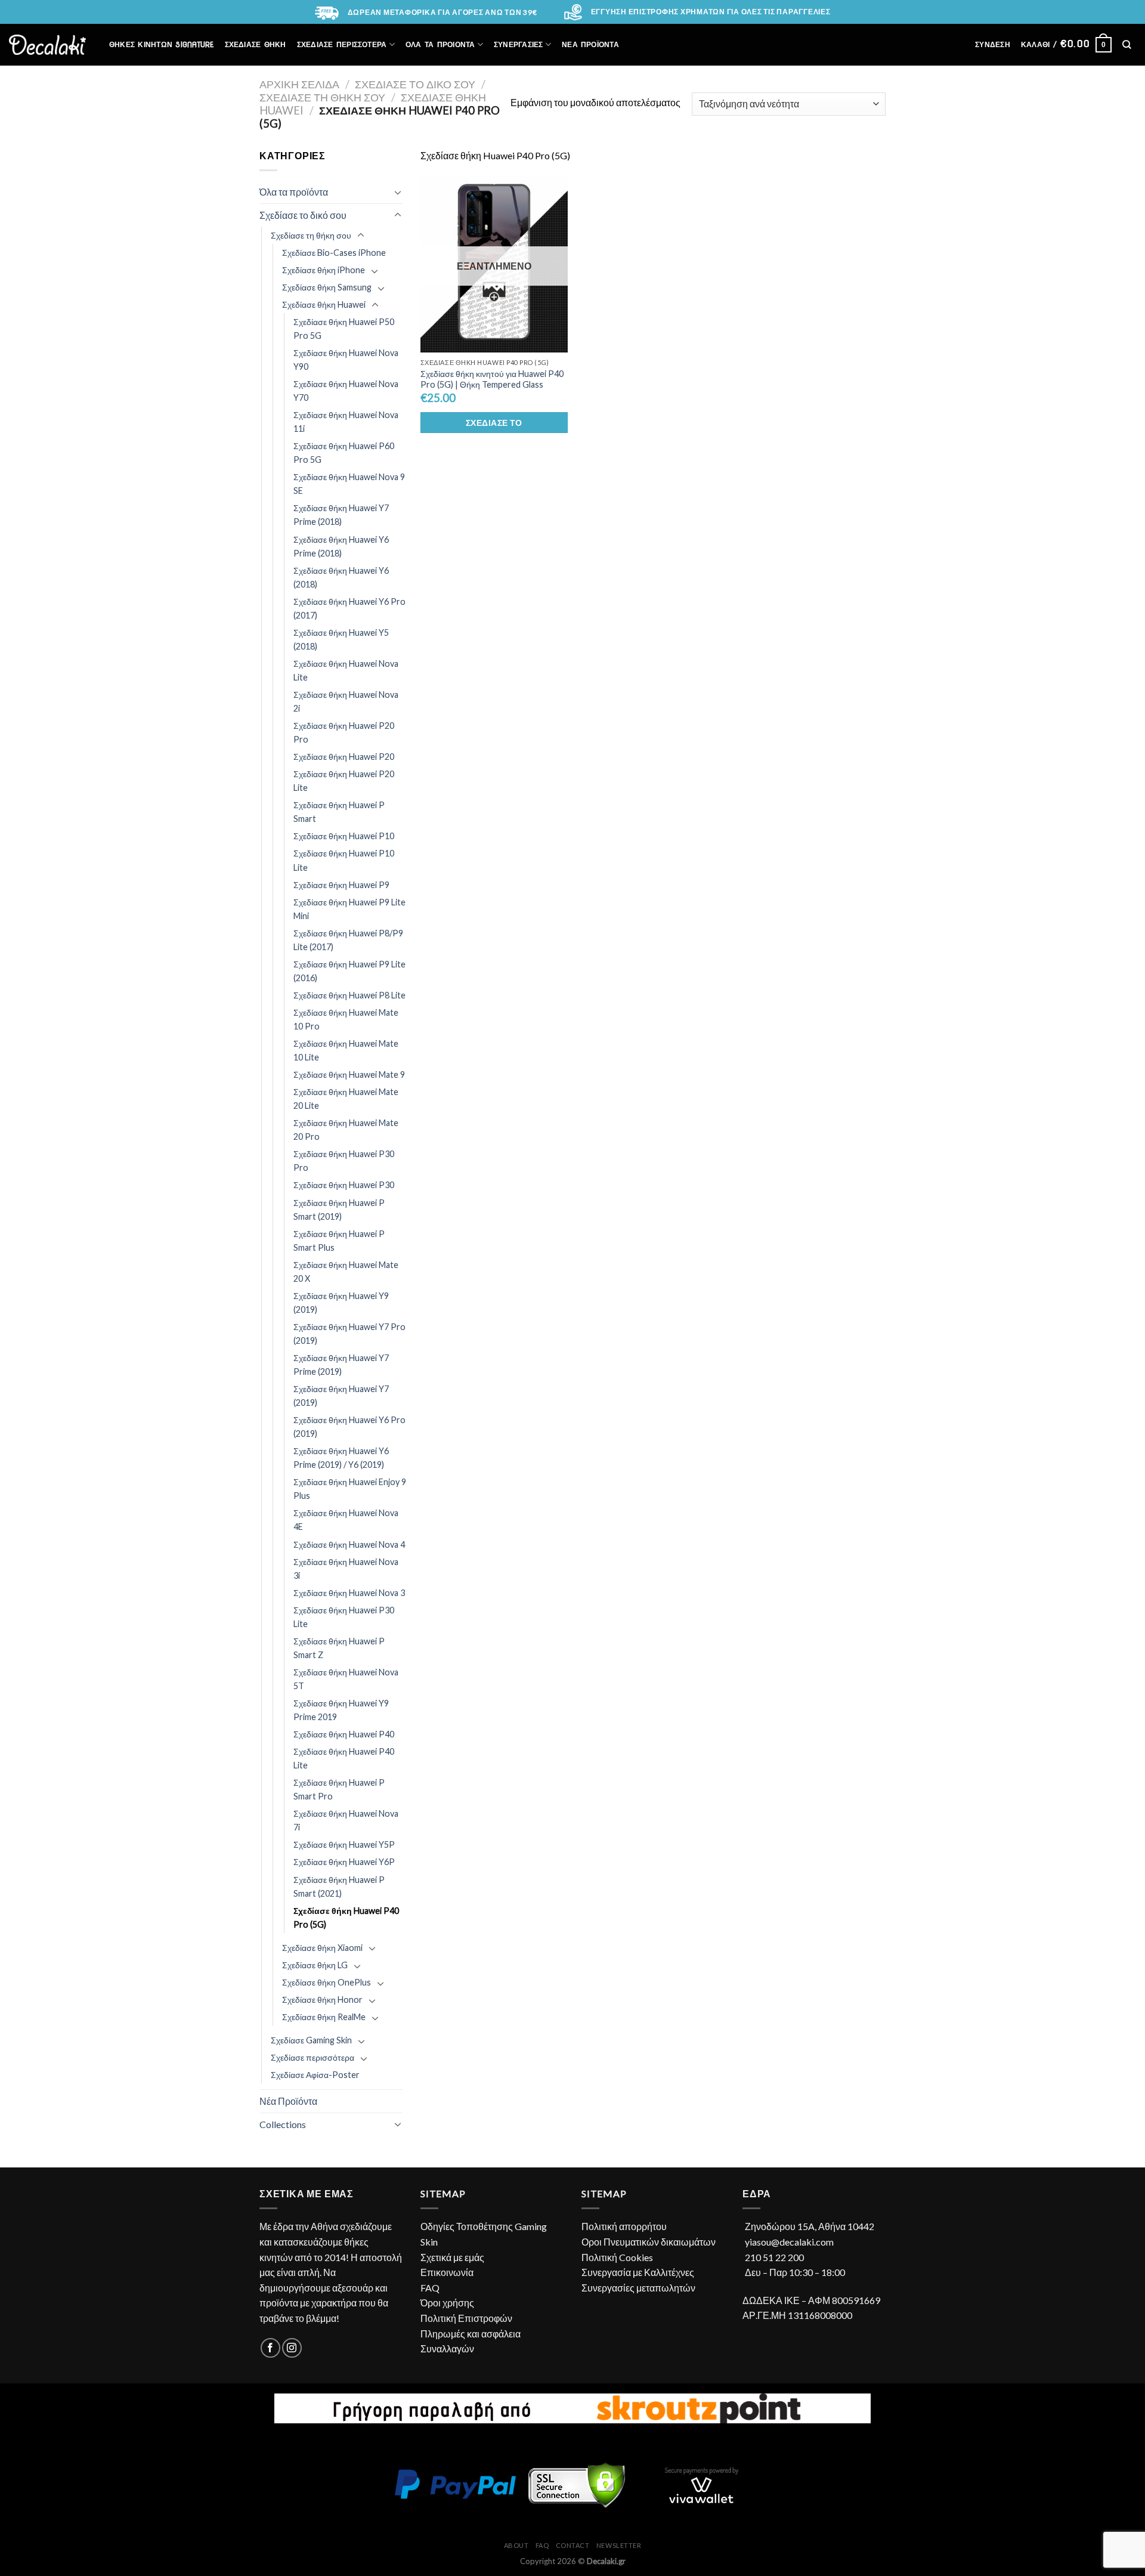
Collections (283, 2124)
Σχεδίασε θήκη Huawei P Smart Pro (339, 1789)
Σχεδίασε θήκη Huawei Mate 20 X (346, 1272)
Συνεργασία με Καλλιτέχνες (638, 2272)
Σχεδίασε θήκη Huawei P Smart (339, 812)
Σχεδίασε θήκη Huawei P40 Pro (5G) (346, 1918)
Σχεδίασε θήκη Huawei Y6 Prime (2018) (341, 546)
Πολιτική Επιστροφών (466, 2318)
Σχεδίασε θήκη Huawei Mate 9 (349, 1074)
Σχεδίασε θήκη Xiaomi (322, 1948)
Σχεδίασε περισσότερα (312, 2057)
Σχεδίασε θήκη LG (315, 1965)
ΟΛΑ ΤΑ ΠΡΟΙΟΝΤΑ (440, 44)
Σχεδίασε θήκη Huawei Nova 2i (346, 701)
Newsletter (619, 2545)
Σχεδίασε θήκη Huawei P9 (341, 885)
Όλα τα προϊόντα (294, 192)
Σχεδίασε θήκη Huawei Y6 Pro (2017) (349, 608)
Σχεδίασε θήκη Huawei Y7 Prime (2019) (341, 1365)
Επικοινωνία (447, 2272)
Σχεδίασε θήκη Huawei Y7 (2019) (341, 1396)
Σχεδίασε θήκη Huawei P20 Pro (344, 732)
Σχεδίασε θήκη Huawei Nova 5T (346, 1679)
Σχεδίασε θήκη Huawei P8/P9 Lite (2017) (348, 940)
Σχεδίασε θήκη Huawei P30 (344, 1185)
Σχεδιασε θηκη (256, 44)
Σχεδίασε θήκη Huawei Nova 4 (349, 1544)
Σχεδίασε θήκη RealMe (324, 2017)
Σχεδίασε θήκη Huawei (324, 304)
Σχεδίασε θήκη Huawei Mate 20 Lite (346, 1099)
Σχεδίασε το (494, 423)
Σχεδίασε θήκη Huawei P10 (344, 836)
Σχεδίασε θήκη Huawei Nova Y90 (346, 360)
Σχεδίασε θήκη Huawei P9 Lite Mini (349, 909)
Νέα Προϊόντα (288, 2101)
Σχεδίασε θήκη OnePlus (327, 1982)
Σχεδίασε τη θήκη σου (322, 97)
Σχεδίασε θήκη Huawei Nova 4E (346, 1520)
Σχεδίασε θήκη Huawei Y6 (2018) (341, 577)
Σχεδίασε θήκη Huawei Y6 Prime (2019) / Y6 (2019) (341, 1458)
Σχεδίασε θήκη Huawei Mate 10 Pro (346, 1019)
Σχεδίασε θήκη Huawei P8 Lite (349, 995)
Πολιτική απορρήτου (624, 2226)
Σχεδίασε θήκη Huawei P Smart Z (339, 1648)
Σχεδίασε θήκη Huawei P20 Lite (344, 781)
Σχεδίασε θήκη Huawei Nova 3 (349, 1593)
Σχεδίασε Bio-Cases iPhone (334, 253)
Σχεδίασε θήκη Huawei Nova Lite (346, 670)
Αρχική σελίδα (299, 84)
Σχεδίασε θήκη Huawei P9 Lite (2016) (349, 971)
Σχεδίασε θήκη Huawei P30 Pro (344, 1161)
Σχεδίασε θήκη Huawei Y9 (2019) (341, 1303)
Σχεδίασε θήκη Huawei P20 (344, 757)
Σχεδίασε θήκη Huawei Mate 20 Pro (346, 1130)
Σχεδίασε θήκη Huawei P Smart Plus (339, 1241)
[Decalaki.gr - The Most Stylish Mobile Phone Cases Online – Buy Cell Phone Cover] (47, 45)
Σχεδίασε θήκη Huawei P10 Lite (344, 860)
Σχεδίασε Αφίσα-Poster (315, 2075)
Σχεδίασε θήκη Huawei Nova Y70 (346, 391)
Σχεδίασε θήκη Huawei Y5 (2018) (341, 639)
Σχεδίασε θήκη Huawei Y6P (344, 1862)
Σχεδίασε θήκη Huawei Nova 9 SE (349, 484)
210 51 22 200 (774, 2257)
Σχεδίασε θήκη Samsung (327, 287)
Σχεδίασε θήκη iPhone (324, 270)
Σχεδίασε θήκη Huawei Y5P (344, 1844)
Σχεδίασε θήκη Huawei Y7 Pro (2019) (349, 1334)
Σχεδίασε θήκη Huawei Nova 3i (346, 1569)
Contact (573, 2545)
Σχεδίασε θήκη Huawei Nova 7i (346, 1820)
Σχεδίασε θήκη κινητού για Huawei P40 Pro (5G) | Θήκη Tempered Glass (492, 379)
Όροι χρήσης (447, 2303)
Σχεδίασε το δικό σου (415, 84)
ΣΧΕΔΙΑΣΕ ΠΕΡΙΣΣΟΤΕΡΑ (342, 44)
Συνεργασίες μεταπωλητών (638, 2288)
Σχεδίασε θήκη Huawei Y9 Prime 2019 (341, 1710)
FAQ (430, 2288)
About (516, 2545)
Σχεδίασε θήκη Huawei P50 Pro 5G (344, 329)
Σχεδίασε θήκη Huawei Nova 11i (346, 422)
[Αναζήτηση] (1127, 44)
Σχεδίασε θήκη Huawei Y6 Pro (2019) (349, 1427)
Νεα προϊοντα (590, 44)
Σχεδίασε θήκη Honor (322, 2000)
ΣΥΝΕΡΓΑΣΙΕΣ (519, 44)
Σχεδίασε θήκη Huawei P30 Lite (344, 1617)
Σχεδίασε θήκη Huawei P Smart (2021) (339, 1887)
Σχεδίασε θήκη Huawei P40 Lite (344, 1758)
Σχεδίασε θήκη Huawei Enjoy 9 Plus (350, 1489)
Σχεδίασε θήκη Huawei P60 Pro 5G (344, 453)
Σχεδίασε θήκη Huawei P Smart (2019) (339, 1210)
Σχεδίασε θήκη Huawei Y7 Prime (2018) (341, 515)
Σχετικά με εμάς (452, 2257)
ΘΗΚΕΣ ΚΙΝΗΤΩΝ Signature (162, 44)
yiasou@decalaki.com (789, 2242)
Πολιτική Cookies (617, 2257)
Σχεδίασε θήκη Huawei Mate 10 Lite (346, 1050)
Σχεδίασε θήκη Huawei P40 (344, 1734)
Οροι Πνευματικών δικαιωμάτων (649, 2242)
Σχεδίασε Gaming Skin (311, 2040)
